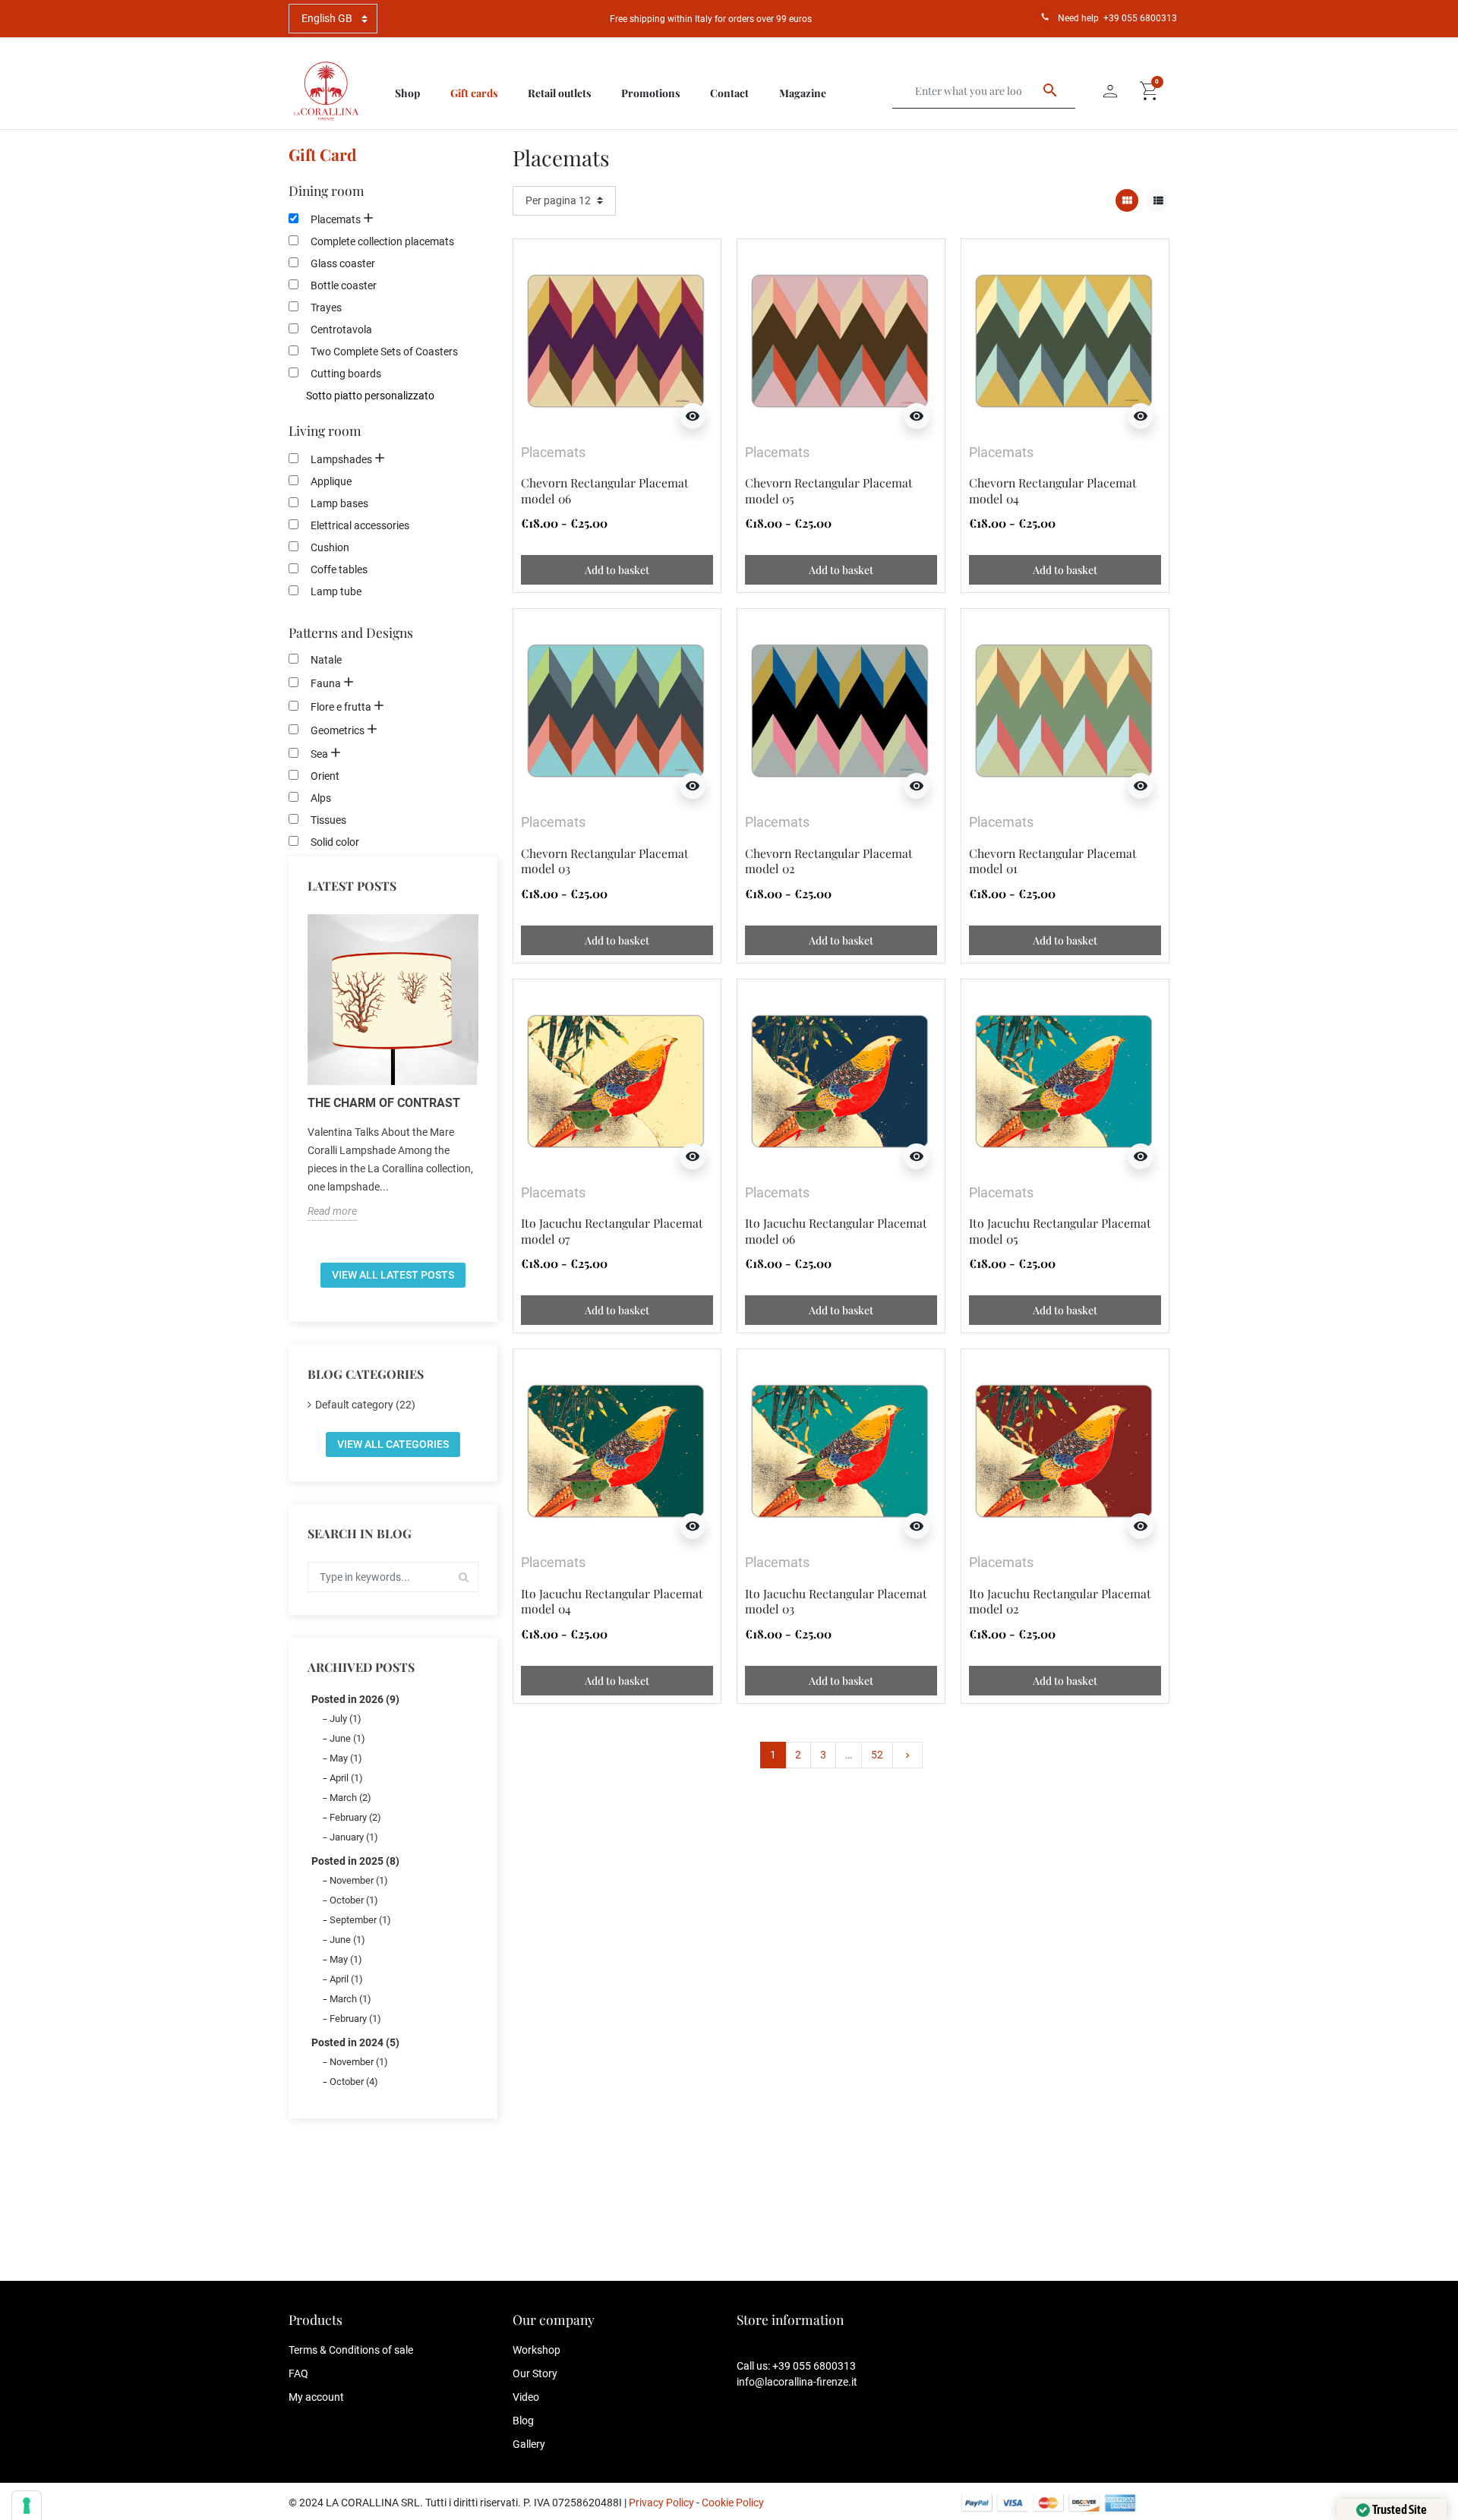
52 (877, 1755)
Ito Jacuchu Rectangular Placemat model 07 (612, 1230)
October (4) (354, 2082)
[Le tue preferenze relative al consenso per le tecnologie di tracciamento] (27, 2506)
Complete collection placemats (382, 241)
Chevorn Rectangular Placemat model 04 (1053, 490)
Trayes (326, 308)
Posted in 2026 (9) (355, 1699)
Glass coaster (343, 263)
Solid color (335, 842)
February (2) (355, 1817)
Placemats (336, 219)
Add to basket (617, 570)
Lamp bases (339, 503)
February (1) (355, 2019)
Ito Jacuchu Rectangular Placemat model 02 (1060, 1601)
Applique (331, 481)
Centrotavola (341, 330)
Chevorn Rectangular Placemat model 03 (605, 861)
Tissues (328, 820)
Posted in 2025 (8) (355, 1861)
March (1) (350, 1999)
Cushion (330, 547)
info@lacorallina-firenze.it (797, 2382)
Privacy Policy (661, 2503)
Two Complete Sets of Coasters (384, 352)
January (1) (354, 1837)
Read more (332, 1211)
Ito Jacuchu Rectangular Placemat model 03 (836, 1601)
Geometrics (338, 730)
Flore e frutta (341, 707)
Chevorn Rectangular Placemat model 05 (829, 490)
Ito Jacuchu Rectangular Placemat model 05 (1060, 1230)
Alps (321, 798)
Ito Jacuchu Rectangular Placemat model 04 (612, 1601)
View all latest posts (393, 1275)
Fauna (326, 683)
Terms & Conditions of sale (351, 2350)
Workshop (536, 2350)
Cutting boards (346, 374)
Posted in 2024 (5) (355, 2042)
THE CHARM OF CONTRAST (384, 1103)
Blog (523, 2421)
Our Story (535, 2373)
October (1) (354, 1900)
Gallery (529, 2444)
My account (316, 2397)
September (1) (360, 1920)
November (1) (359, 1880)
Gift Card (323, 154)
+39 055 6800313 (1140, 18)
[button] (1150, 91)
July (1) (346, 1719)
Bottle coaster (344, 285)
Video (526, 2397)
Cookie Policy (733, 2503)
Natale (326, 660)
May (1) (346, 1758)
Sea (319, 754)
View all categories (393, 1444)
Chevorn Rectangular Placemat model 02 (829, 861)
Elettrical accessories (360, 525)
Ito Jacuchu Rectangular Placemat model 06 (836, 1230)
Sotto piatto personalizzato (370, 396)
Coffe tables (339, 569)
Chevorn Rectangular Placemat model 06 (605, 490)
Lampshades (341, 459)
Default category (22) (365, 1405)
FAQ (298, 2373)
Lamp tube (336, 591)
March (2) (350, 1798)
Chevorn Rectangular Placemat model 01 (1053, 861)
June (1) (347, 1738)
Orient (325, 776)
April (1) (346, 1778)
